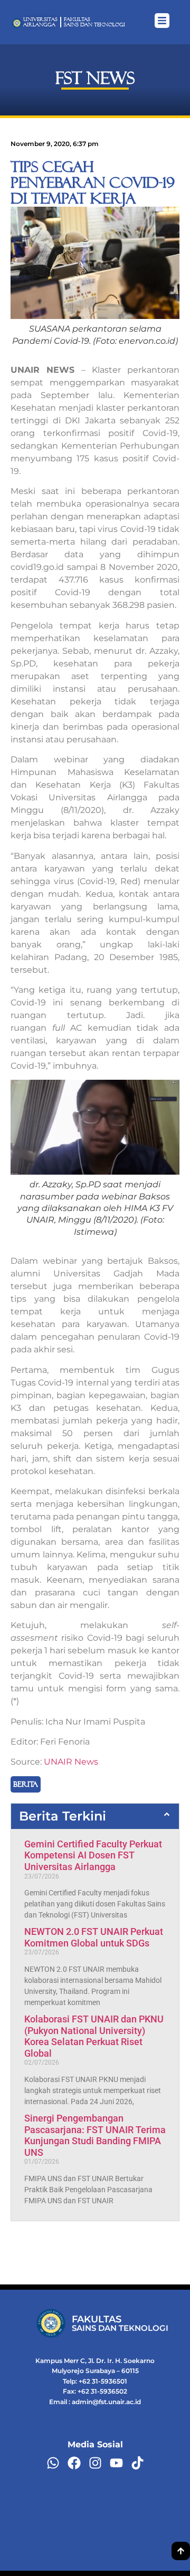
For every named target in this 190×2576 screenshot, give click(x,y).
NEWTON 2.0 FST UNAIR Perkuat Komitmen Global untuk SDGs (94, 1937)
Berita (26, 1784)
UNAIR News (71, 1762)
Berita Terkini (63, 1816)
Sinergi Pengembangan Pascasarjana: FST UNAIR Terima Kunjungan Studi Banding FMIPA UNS (95, 2135)
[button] (95, 1816)
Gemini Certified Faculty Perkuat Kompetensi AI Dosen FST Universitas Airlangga (93, 1855)
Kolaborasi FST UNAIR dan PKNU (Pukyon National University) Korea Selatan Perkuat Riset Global (94, 2036)
